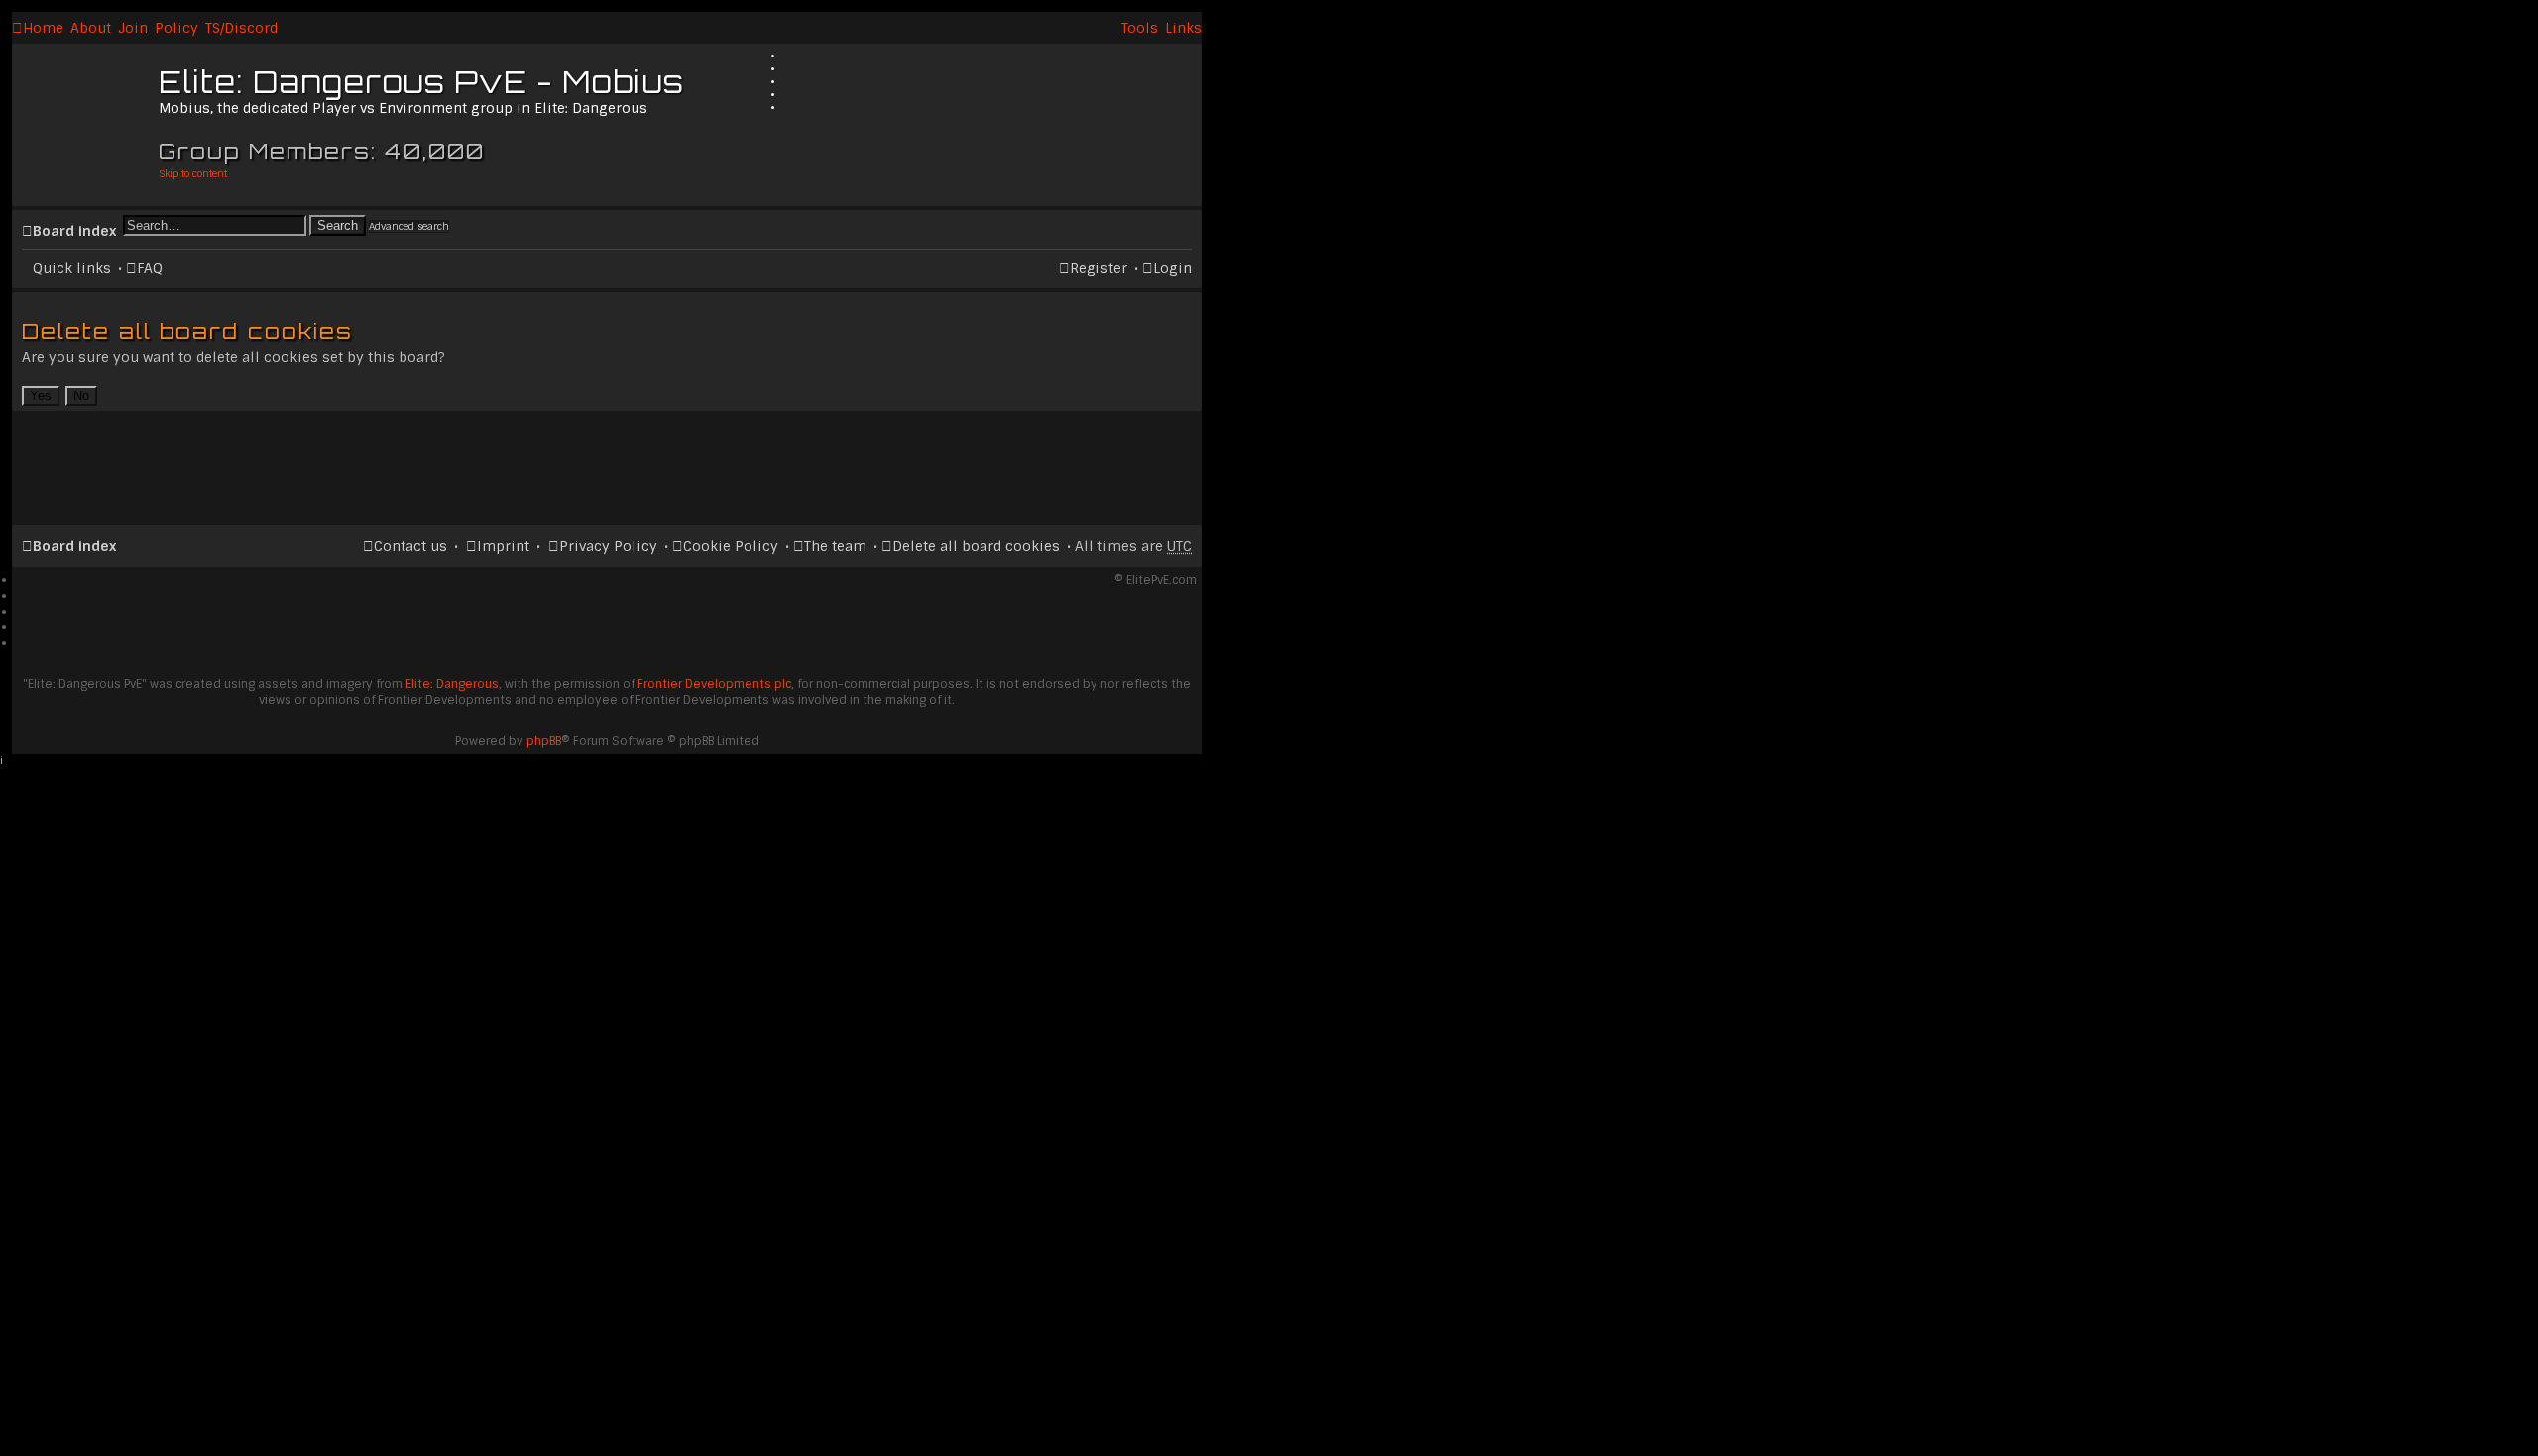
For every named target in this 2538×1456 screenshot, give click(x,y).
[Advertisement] (607, 460)
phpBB (544, 741)
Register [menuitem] (1098, 268)
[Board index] (88, 114)
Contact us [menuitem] (410, 546)
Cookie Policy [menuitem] (731, 546)
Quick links (72, 268)
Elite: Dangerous (452, 684)
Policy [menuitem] (176, 28)
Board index (74, 231)
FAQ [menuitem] (150, 268)
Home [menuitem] (43, 28)
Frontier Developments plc (714, 684)
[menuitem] (91, 28)
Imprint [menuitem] (503, 546)
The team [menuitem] (835, 546)
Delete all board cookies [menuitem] (976, 546)
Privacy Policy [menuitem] (608, 546)
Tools (1140, 28)
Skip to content (193, 174)
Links (1183, 28)
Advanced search (409, 226)
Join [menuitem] (133, 28)
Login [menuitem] (1172, 268)
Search (338, 225)
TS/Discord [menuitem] (241, 28)
